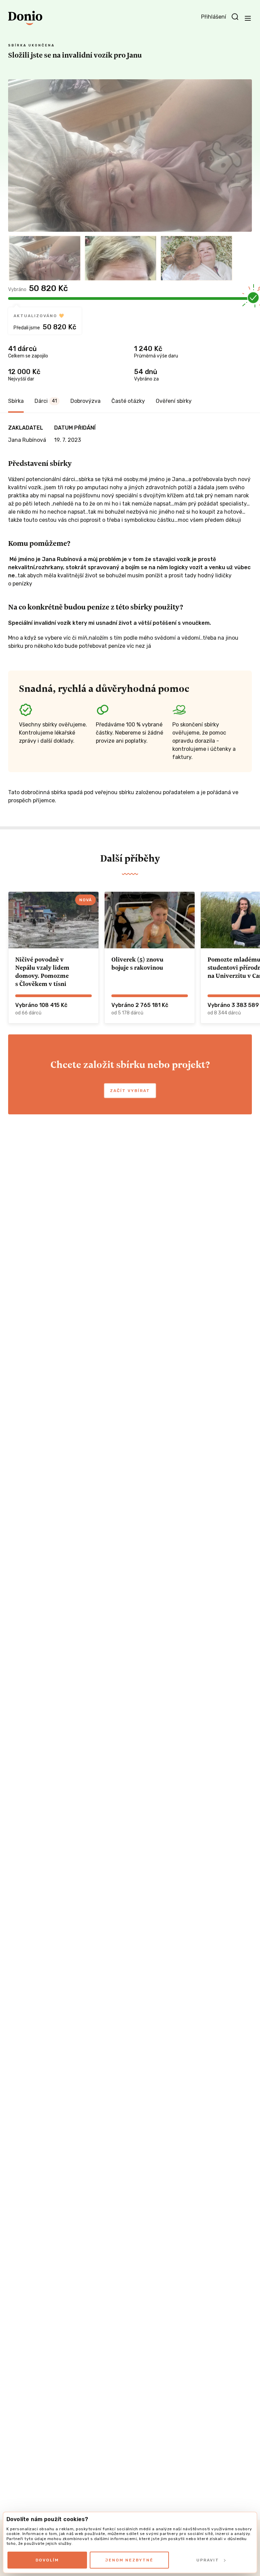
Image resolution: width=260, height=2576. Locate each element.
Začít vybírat (130, 1091)
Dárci (46, 401)
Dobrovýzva (85, 401)
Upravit (208, 2560)
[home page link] (25, 18)
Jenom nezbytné (129, 2560)
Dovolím (47, 2560)
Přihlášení (214, 17)
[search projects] (235, 17)
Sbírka (16, 401)
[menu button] (248, 18)
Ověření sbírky (174, 401)
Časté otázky (128, 401)
